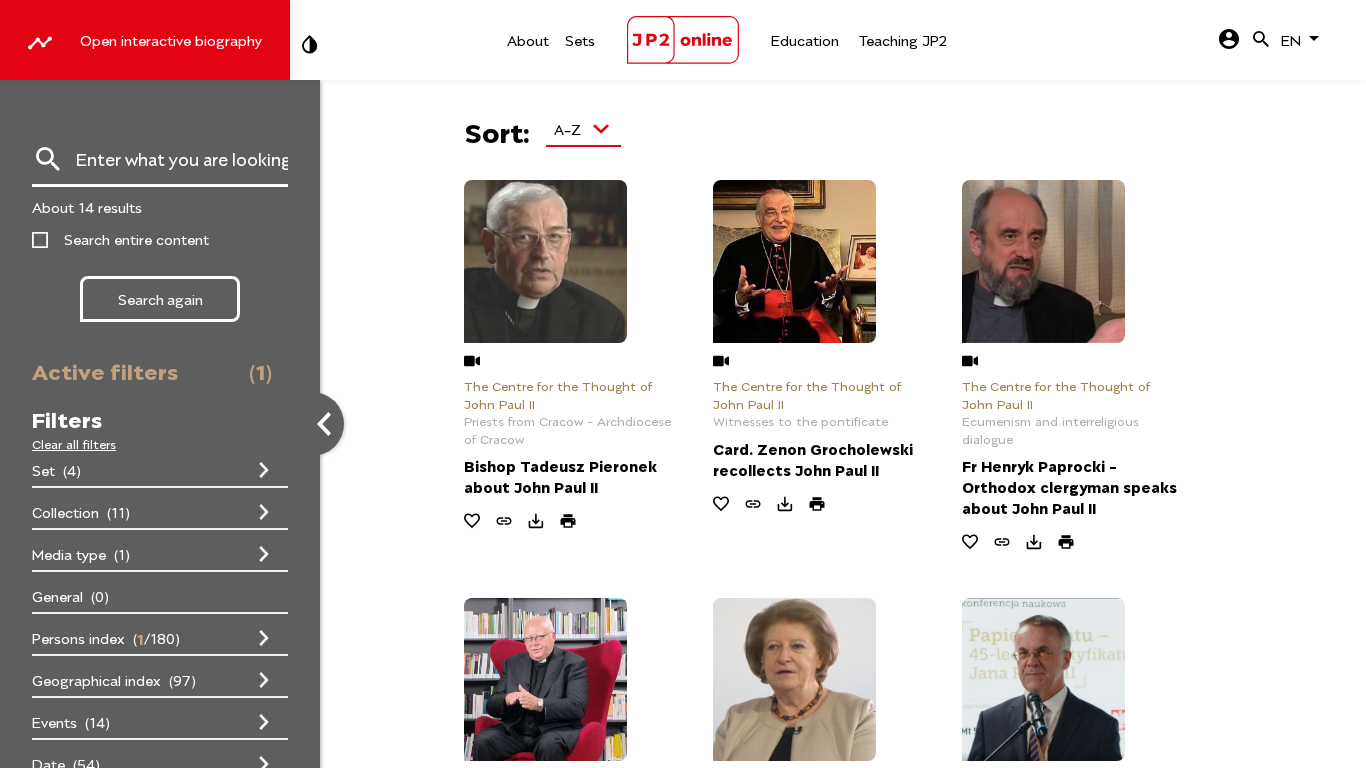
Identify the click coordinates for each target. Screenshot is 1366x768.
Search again (160, 298)
